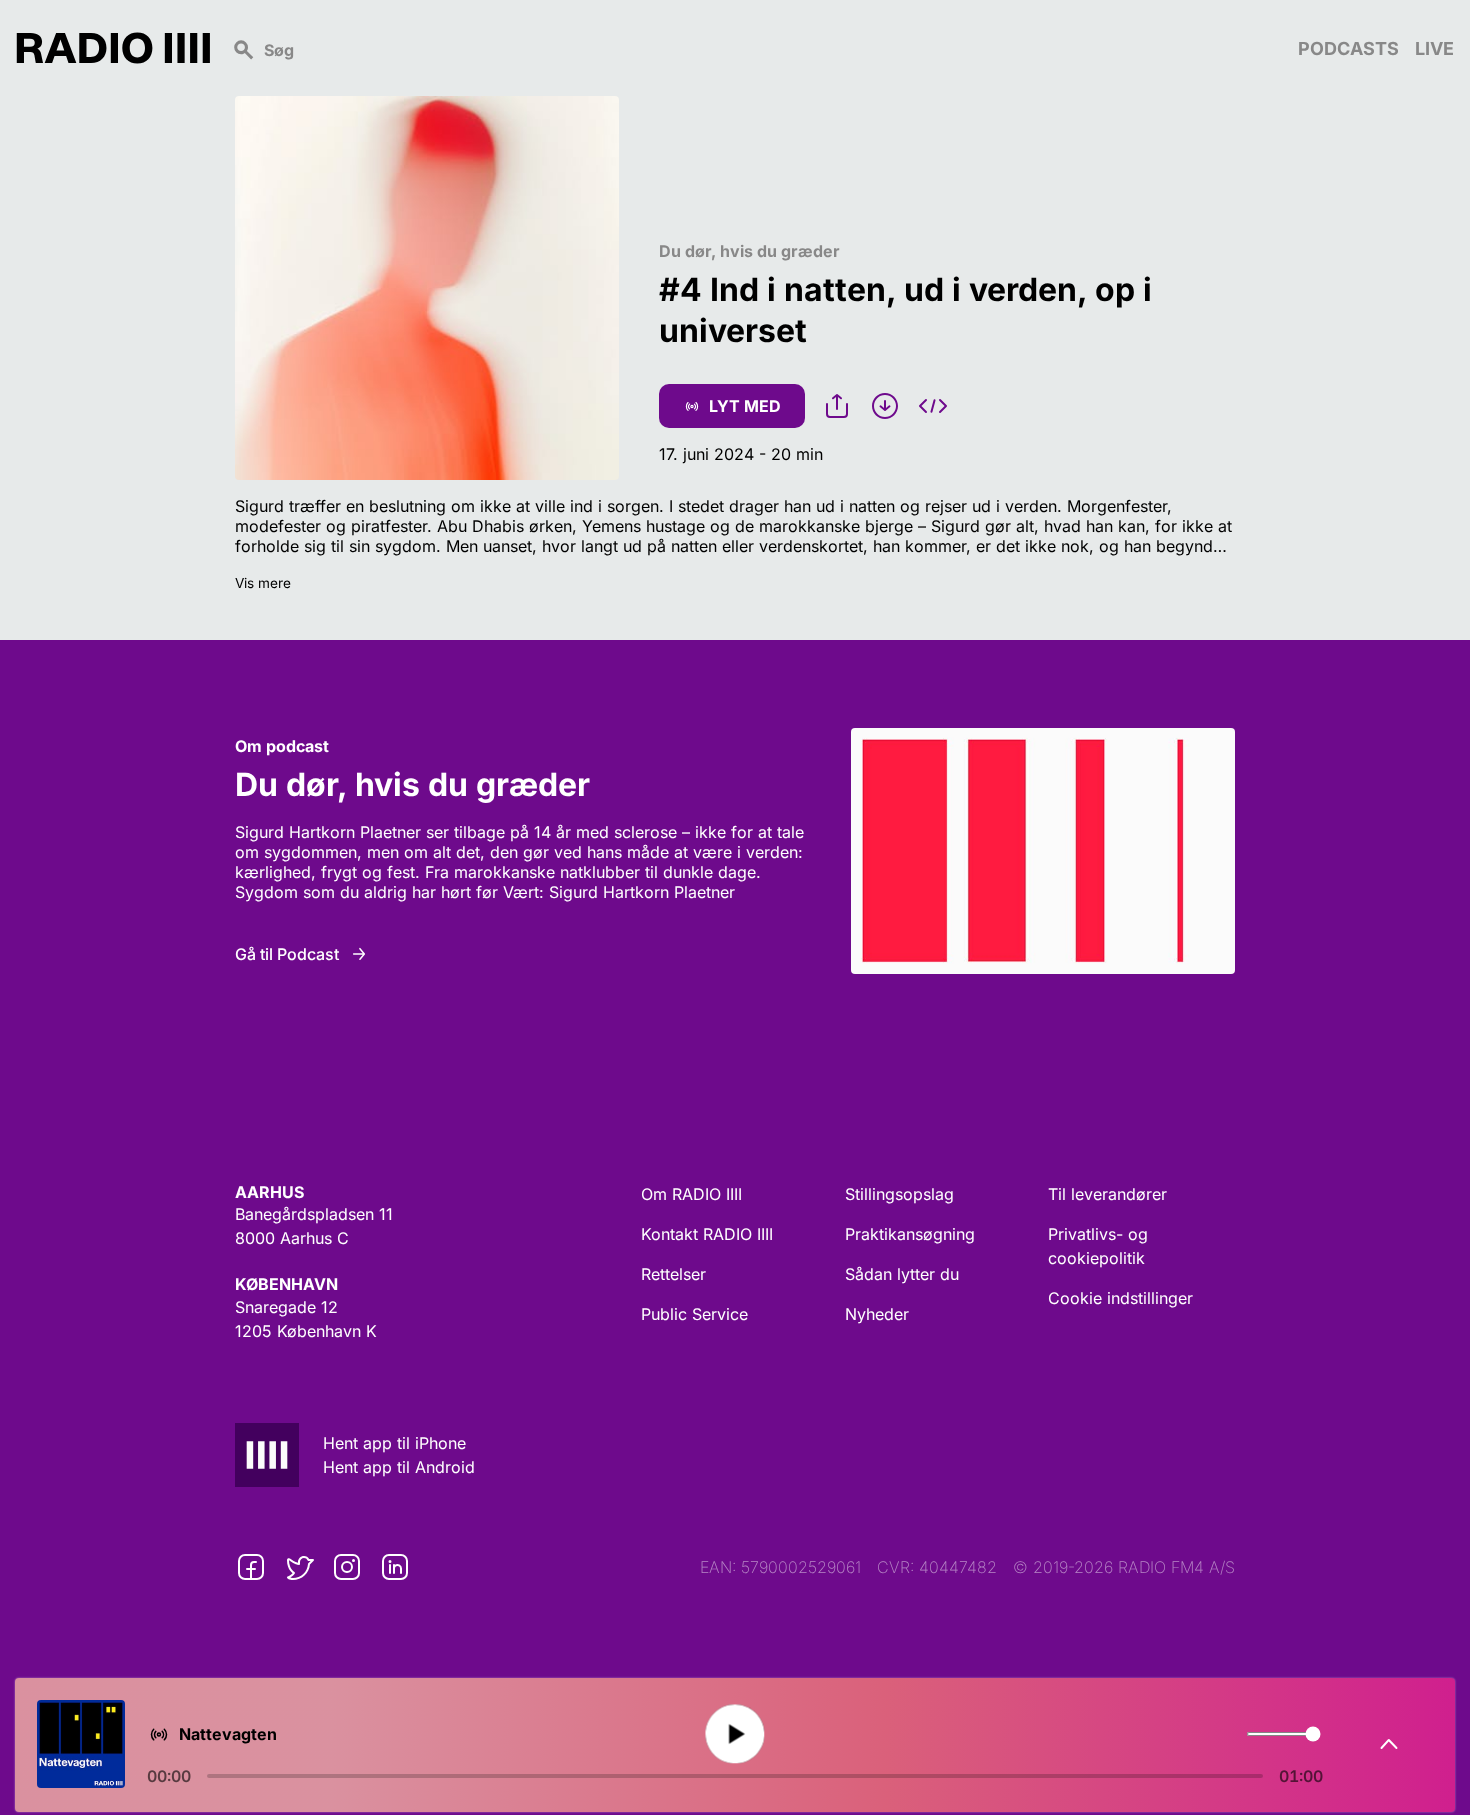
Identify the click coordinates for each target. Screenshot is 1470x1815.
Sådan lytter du (902, 1274)
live (1434, 48)
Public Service (694, 1314)
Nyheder (877, 1314)
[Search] (754, 48)
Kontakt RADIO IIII (707, 1234)
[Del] (837, 406)
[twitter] (299, 1567)
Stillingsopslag (899, 1194)
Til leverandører (1107, 1194)
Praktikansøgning (910, 1234)
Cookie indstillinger (1120, 1298)
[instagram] (347, 1567)
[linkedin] (395, 1567)
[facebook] (251, 1567)
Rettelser (673, 1274)
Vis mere (263, 583)
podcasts (1348, 48)
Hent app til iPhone (394, 1443)
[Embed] (933, 406)
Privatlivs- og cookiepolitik (1098, 1246)
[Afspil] (735, 1734)
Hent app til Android (399, 1467)
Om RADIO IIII (691, 1194)
